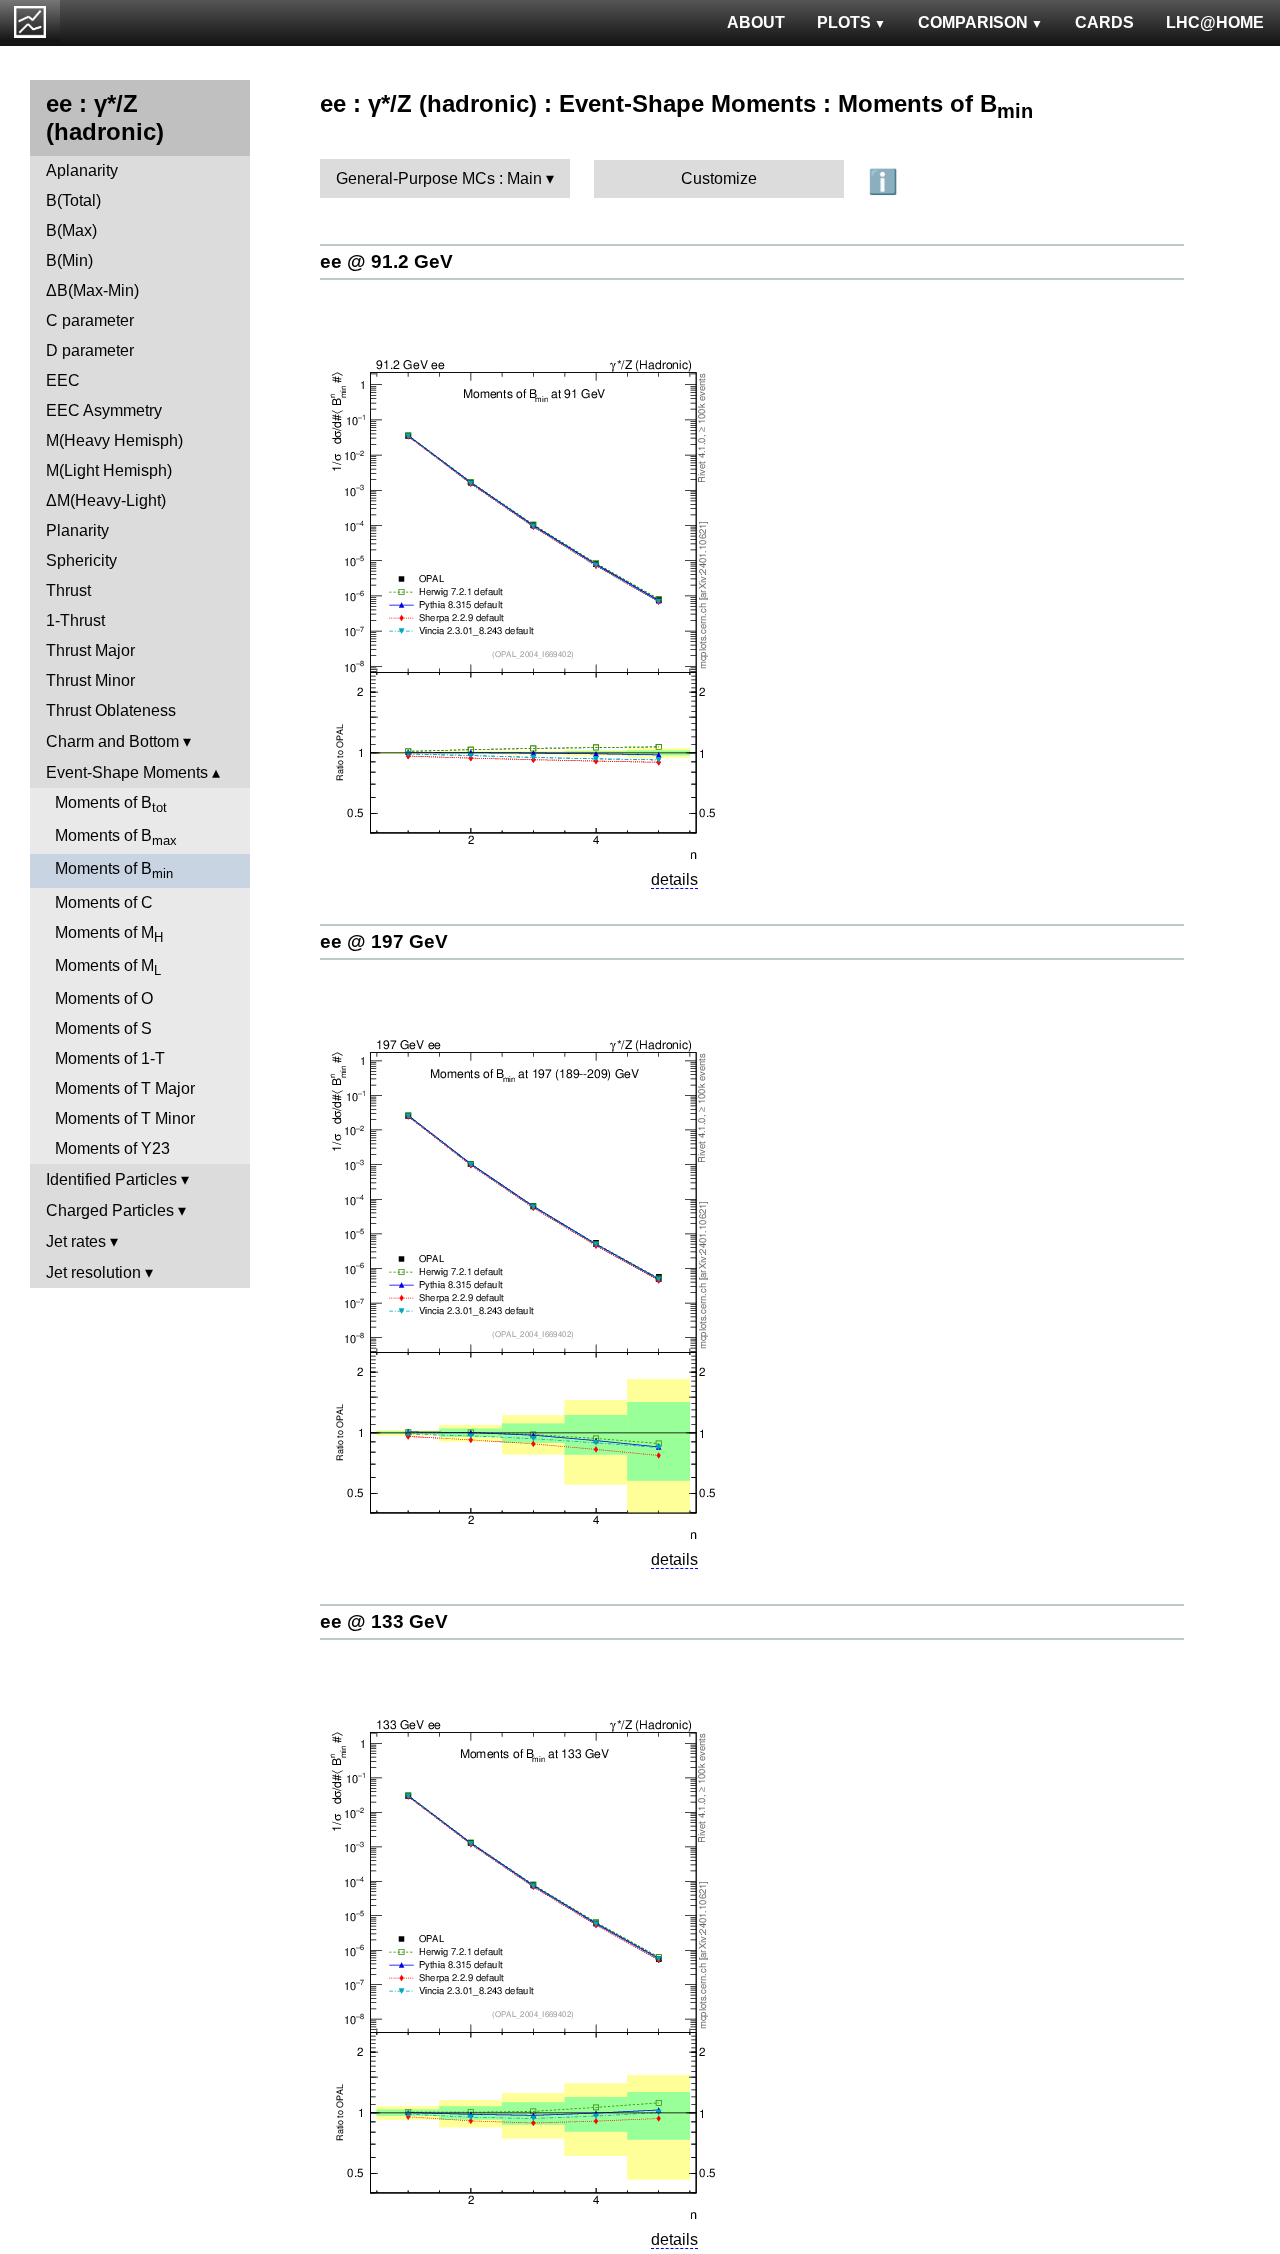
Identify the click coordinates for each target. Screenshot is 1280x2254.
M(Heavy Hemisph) (114, 440)
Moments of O (104, 998)
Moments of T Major (125, 1088)
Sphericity (81, 560)
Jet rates (76, 1241)
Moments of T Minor (125, 1118)
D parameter (90, 350)
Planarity (77, 530)
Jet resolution (93, 1272)
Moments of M (109, 934)
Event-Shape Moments (127, 772)
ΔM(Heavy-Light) (106, 500)
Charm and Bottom (112, 741)
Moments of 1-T (110, 1058)
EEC (63, 380)
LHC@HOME (1215, 22)
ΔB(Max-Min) (92, 290)
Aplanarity (82, 170)
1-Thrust (75, 620)
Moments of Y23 (112, 1148)
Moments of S (103, 1028)
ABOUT (756, 22)
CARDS (1104, 22)
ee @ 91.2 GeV (386, 261)
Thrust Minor (90, 680)
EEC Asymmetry (104, 410)
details (674, 879)
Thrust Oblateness (111, 710)
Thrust (68, 590)
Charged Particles (110, 1210)
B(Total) (73, 200)
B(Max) (71, 230)
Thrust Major (90, 650)
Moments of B (111, 804)
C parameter (90, 320)
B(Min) (69, 260)
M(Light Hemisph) (109, 470)
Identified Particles (111, 1179)
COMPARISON (973, 22)
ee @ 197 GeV (384, 941)
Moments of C (104, 902)
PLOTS (844, 22)
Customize (719, 178)
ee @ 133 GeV (384, 1621)
